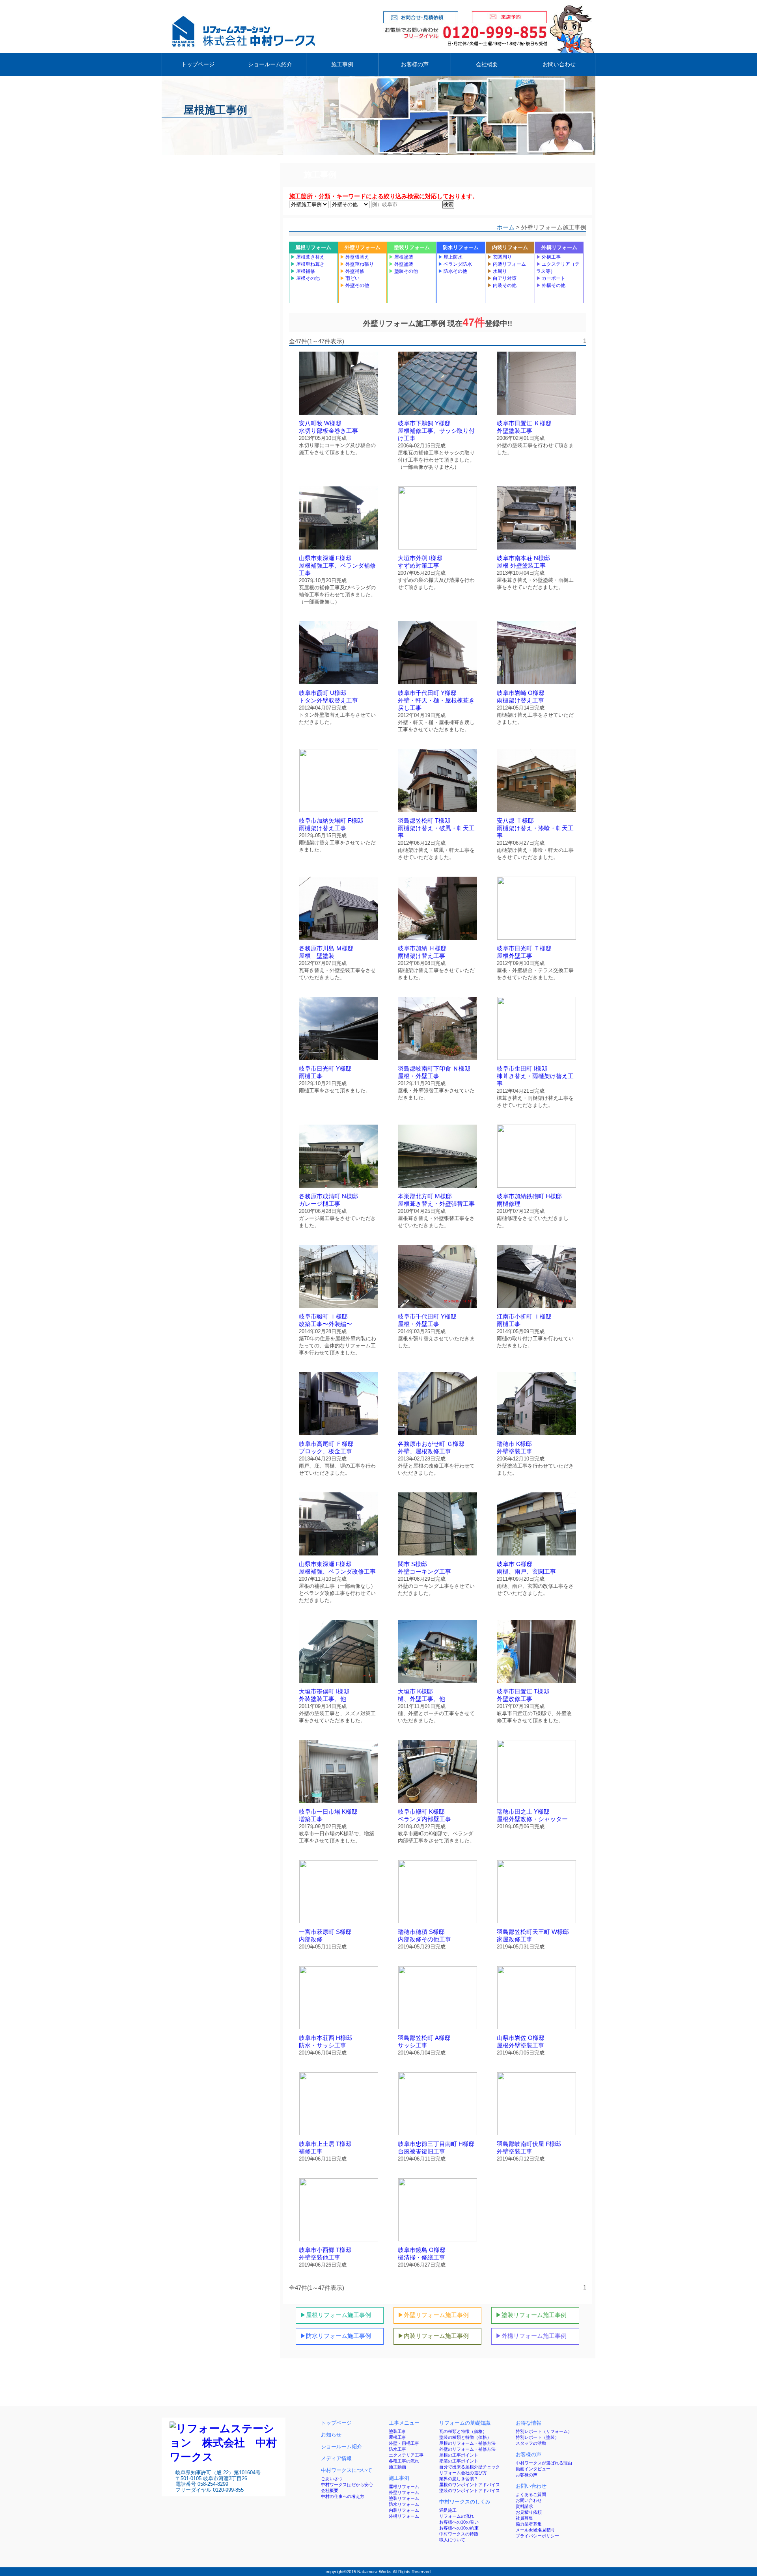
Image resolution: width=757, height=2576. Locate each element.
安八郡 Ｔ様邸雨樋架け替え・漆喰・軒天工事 (535, 828)
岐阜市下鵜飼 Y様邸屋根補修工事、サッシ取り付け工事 (436, 431)
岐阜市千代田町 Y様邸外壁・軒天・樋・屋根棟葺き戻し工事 (436, 700)
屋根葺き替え (308, 257)
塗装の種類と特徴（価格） (465, 2437)
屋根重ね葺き (308, 264)
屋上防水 (450, 257)
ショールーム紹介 (270, 64)
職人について (452, 2540)
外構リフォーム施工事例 (531, 2336)
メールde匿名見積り (535, 2530)
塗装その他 (403, 271)
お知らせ (331, 2435)
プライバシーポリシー (537, 2536)
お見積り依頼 (529, 2512)
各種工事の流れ (404, 2461)
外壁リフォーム (363, 247)
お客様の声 (415, 64)
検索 (448, 204)
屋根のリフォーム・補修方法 (467, 2443)
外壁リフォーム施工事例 (433, 2315)
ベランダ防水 (455, 264)
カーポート (551, 278)
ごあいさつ (332, 2479)
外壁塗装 (401, 264)
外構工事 (548, 257)
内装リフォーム (510, 247)
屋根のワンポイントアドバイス (470, 2485)
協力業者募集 (529, 2524)
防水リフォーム (461, 247)
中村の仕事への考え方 (343, 2496)
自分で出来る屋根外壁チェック (470, 2467)
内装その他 (502, 285)
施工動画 (397, 2467)
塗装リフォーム (412, 247)
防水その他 (453, 271)
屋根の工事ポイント (459, 2455)
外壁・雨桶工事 (404, 2443)
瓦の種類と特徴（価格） (463, 2431)
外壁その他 (354, 285)
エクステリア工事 (406, 2455)
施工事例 (342, 64)
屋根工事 (397, 2437)
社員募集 (524, 2518)
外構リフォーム (559, 247)
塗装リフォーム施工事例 (531, 2315)
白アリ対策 (502, 278)
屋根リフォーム (313, 247)
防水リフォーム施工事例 (336, 2336)
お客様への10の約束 (459, 2528)
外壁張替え (354, 257)
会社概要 (487, 64)
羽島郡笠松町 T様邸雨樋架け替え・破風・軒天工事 (436, 828)
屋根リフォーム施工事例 (336, 2315)
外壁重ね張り (357, 264)
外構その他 (551, 285)
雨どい (350, 278)
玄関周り (500, 257)
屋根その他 (305, 278)
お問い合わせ (559, 64)
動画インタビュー (533, 2469)
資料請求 (524, 2506)
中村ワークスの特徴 (459, 2534)
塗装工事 (397, 2431)
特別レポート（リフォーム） (544, 2431)
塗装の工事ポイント (459, 2461)
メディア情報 (336, 2458)
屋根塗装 (401, 257)
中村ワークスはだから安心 (347, 2485)
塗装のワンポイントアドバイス (470, 2490)
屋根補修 (303, 271)
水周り (497, 271)
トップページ (198, 64)
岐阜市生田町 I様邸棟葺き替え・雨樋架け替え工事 (535, 1076)
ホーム (506, 227)
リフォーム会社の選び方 (463, 2473)
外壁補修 (352, 271)
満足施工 (448, 2510)
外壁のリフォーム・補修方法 (467, 2449)
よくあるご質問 (531, 2494)
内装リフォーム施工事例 (433, 2336)
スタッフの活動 (531, 2443)
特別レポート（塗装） (537, 2437)
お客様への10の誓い (459, 2522)
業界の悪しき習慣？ (459, 2479)
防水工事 (397, 2449)
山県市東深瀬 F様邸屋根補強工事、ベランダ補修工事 (337, 566)
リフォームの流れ (457, 2516)
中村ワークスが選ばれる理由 (544, 2463)
